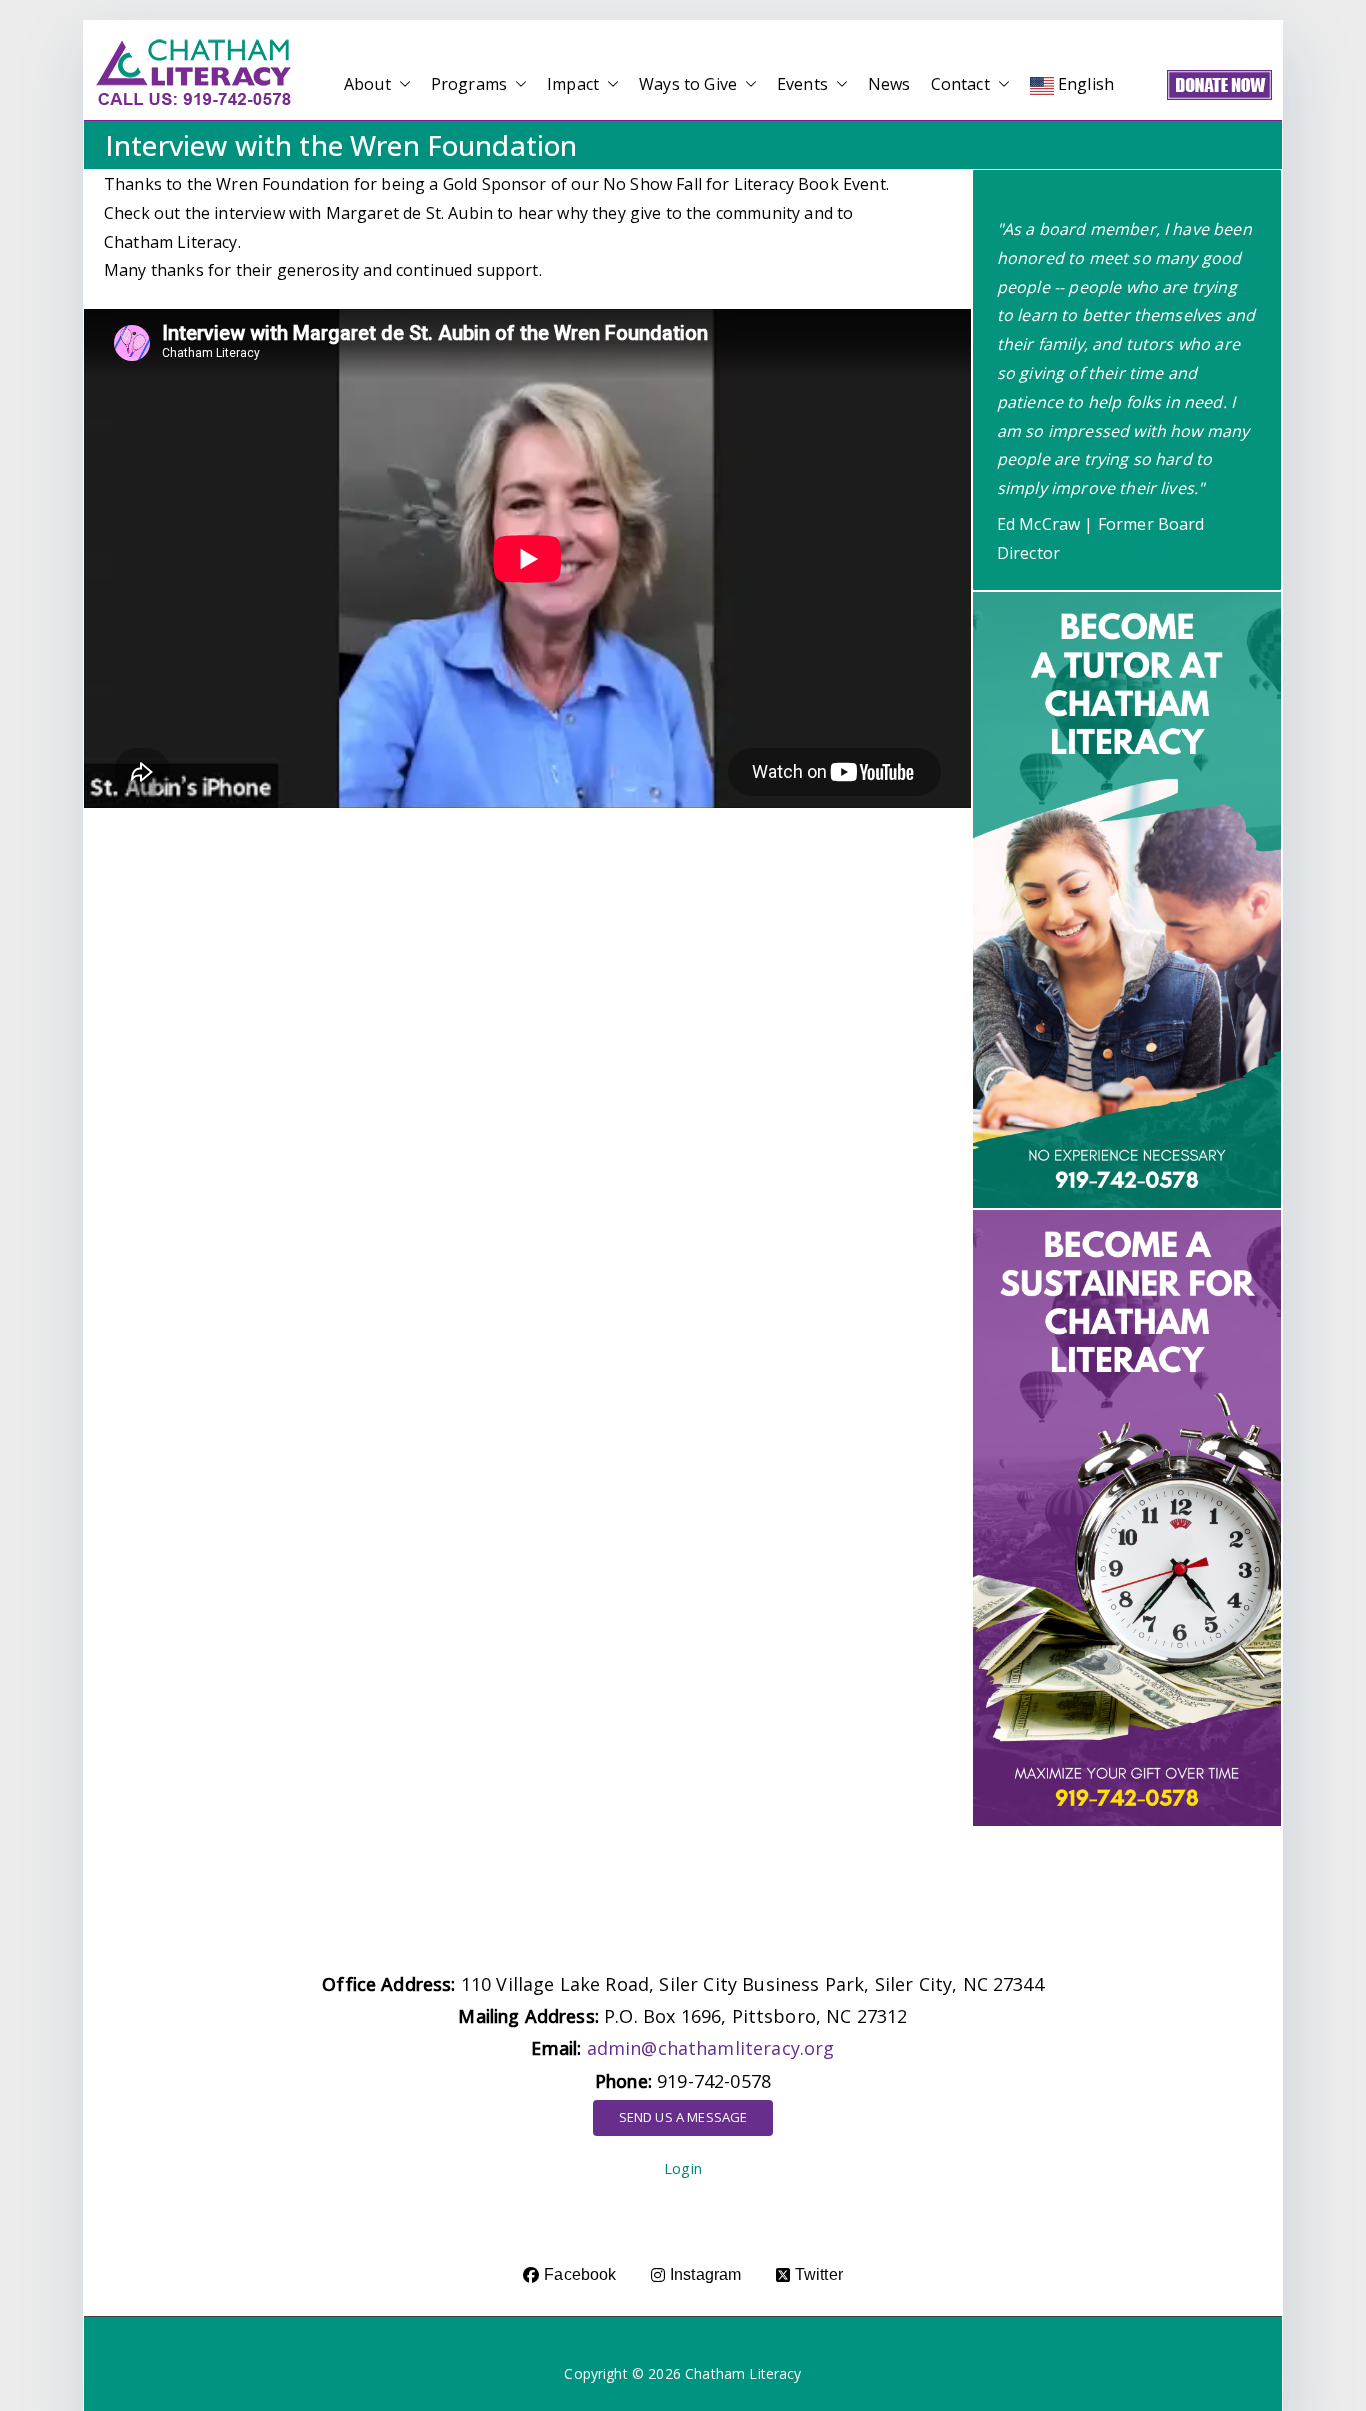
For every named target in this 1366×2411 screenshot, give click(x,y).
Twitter (819, 2274)
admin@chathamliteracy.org (711, 2048)
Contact (960, 84)
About (367, 84)
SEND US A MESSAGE (683, 2117)
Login (683, 2168)
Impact (573, 84)
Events (802, 84)
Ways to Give (688, 84)
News (889, 84)
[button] (401, 84)
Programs (469, 84)
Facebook (580, 2274)
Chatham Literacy (743, 2373)
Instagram (705, 2274)
